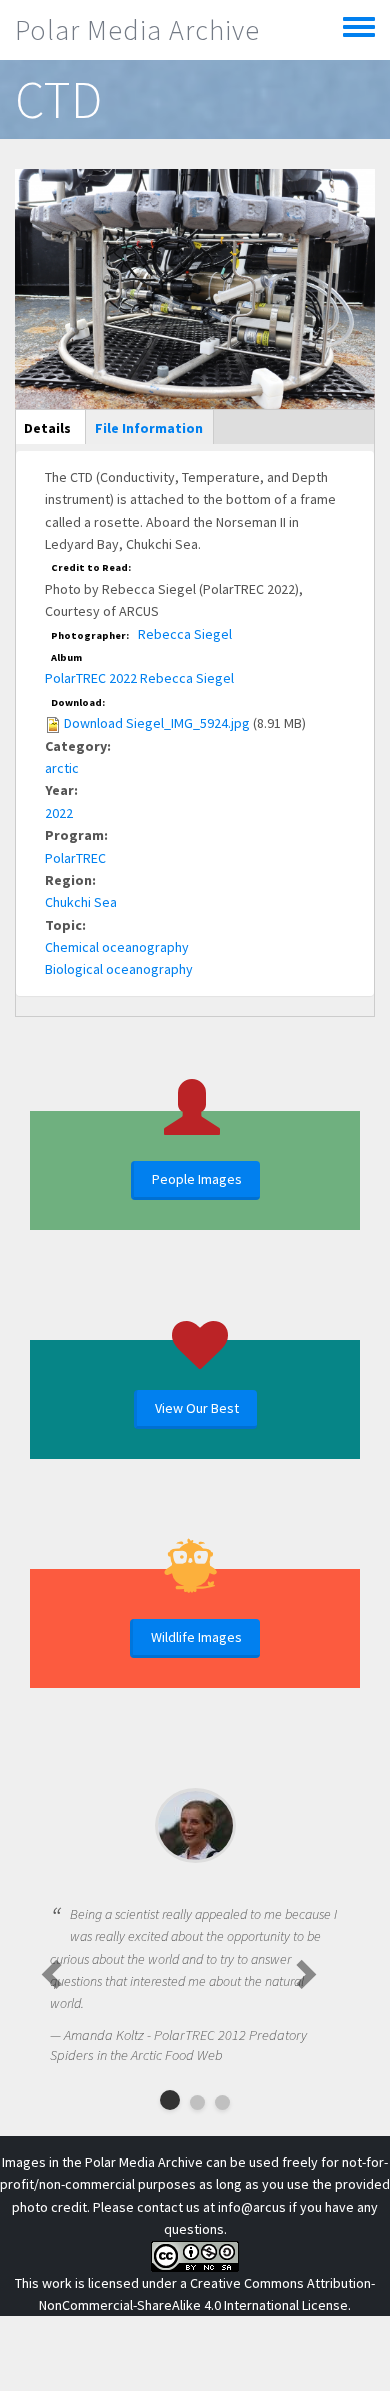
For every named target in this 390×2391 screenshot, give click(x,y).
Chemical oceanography (117, 947)
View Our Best (197, 1408)
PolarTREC (75, 858)
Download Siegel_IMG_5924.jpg (157, 723)
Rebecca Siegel (185, 634)
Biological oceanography (119, 969)
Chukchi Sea (81, 902)
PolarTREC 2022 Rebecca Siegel (139, 678)
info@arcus (252, 2207)
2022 (59, 813)
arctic (62, 768)
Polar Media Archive (137, 30)
